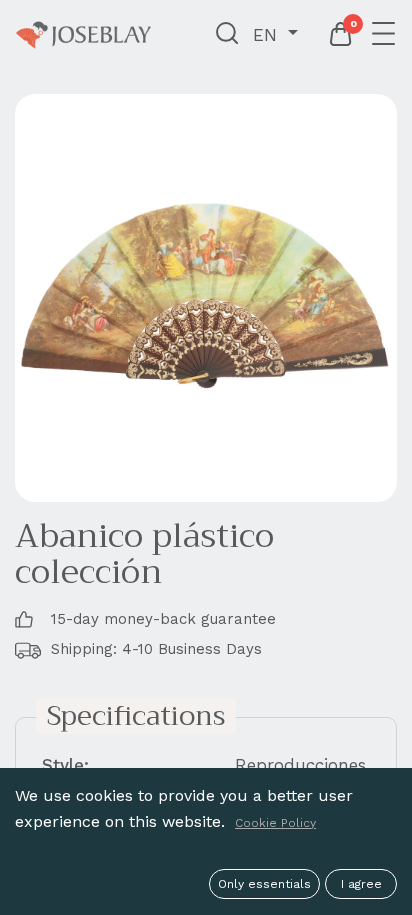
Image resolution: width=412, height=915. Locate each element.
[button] (227, 35)
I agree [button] (361, 884)
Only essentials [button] (264, 884)
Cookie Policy (275, 823)
